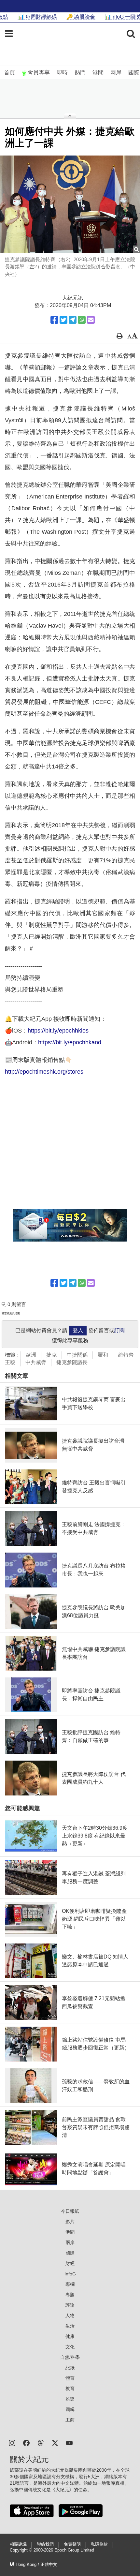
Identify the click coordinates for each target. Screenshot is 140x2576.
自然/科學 (70, 2357)
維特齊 (126, 1355)
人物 (70, 2315)
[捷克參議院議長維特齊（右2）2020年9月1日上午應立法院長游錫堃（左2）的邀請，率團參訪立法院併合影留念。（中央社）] (70, 204)
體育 (70, 2378)
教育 (70, 2389)
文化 (70, 2347)
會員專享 (39, 73)
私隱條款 (99, 2544)
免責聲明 (72, 2544)
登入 (78, 1330)
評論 (70, 2305)
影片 (70, 2222)
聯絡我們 (45, 2544)
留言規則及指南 (11, 1313)
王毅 (10, 1362)
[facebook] (26, 2442)
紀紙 (70, 2368)
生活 (70, 2326)
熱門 (80, 73)
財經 (70, 2263)
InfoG (70, 2274)
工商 (70, 2420)
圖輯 (70, 2409)
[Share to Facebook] (54, 320)
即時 (62, 73)
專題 (70, 2295)
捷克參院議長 (72, 1362)
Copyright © (22, 2550)
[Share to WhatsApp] (82, 320)
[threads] (41, 2442)
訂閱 (119, 1330)
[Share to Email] (91, 320)
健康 (70, 2336)
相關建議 (18, 2544)
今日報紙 (70, 2211)
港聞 (98, 73)
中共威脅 (36, 1362)
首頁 (9, 73)
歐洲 (31, 1355)
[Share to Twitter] (63, 320)
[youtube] (69, 2442)
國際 (134, 73)
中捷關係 (77, 1355)
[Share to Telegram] (73, 320)
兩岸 (116, 73)
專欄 (70, 2284)
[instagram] (12, 2442)
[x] (55, 2442)
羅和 (103, 1355)
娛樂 (70, 2399)
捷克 (51, 1355)
